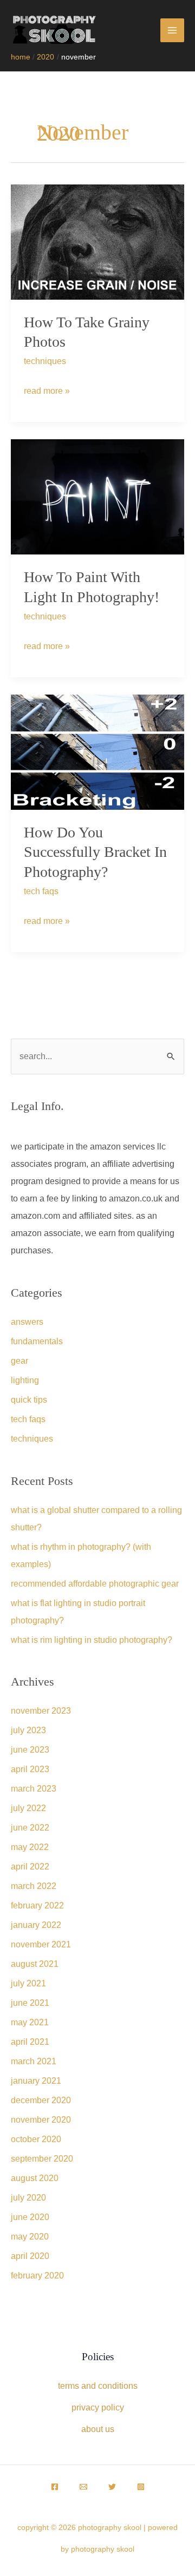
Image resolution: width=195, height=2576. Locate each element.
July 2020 (28, 2198)
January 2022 (36, 1925)
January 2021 (36, 2081)
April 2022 (30, 1867)
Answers (27, 1322)
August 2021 (35, 1964)
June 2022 (30, 1828)
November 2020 (41, 2120)
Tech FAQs (41, 891)
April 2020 (30, 2256)
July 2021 (28, 1983)
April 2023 (30, 1769)
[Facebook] (55, 2487)
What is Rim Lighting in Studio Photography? (92, 1640)
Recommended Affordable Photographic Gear (95, 1584)
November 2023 (41, 1711)
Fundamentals (37, 1341)
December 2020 (41, 2100)
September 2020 (42, 2159)
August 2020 (35, 2178)
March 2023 (34, 1789)
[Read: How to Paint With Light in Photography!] (97, 496)
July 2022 (28, 1808)
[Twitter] (112, 2487)
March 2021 (34, 2061)
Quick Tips (29, 1400)
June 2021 (30, 2003)
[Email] (83, 2487)
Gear (19, 1361)
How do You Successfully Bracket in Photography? (95, 852)
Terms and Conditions (98, 2386)
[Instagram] (141, 2487)
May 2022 (30, 1847)
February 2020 (37, 2276)
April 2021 (30, 2042)
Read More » (47, 394)
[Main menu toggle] (172, 30)
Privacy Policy (98, 2407)
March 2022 (34, 1886)
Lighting (25, 1380)
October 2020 (36, 2139)
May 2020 (30, 2237)
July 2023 (28, 1730)
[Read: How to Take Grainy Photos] (97, 241)
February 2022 (37, 1905)
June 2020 (30, 2217)
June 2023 (30, 1750)
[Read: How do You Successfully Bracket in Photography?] (97, 752)
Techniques (45, 361)
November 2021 (41, 1944)
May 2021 (30, 2022)
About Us (98, 2429)
